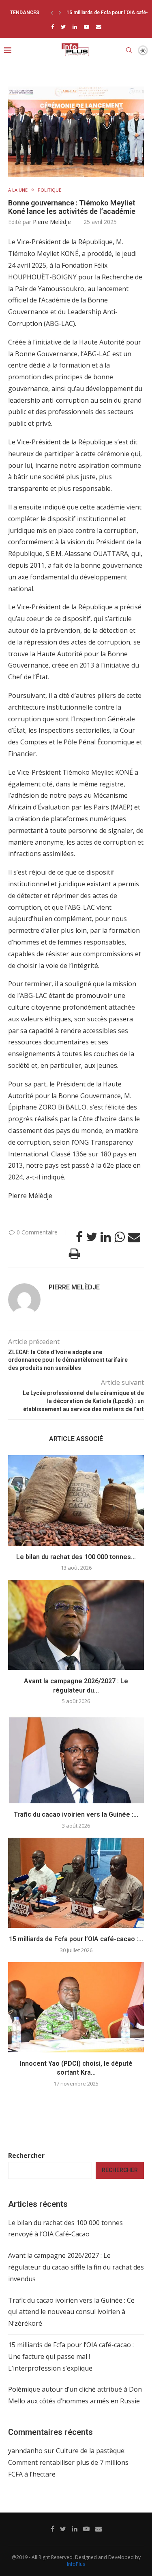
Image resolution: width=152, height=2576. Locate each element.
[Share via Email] (134, 1237)
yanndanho (25, 2451)
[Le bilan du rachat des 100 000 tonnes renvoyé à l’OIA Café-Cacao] (76, 1500)
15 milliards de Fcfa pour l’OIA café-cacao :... (76, 1939)
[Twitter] (63, 27)
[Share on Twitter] (92, 1237)
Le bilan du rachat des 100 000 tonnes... (76, 1557)
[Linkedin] (75, 27)
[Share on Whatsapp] (120, 1237)
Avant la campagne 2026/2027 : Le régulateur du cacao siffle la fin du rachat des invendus (76, 2267)
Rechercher (26, 2155)
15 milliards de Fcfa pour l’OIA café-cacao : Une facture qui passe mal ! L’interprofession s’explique (71, 2356)
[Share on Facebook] (79, 1237)
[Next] (60, 13)
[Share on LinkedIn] (106, 1237)
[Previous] (52, 13)
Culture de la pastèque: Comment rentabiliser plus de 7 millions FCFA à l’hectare (68, 2462)
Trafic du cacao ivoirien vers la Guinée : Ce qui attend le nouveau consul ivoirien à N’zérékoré (71, 2312)
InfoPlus (76, 2564)
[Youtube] (87, 27)
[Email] (99, 27)
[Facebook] (52, 27)
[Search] (129, 50)
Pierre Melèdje (52, 222)
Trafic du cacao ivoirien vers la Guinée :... (76, 1814)
